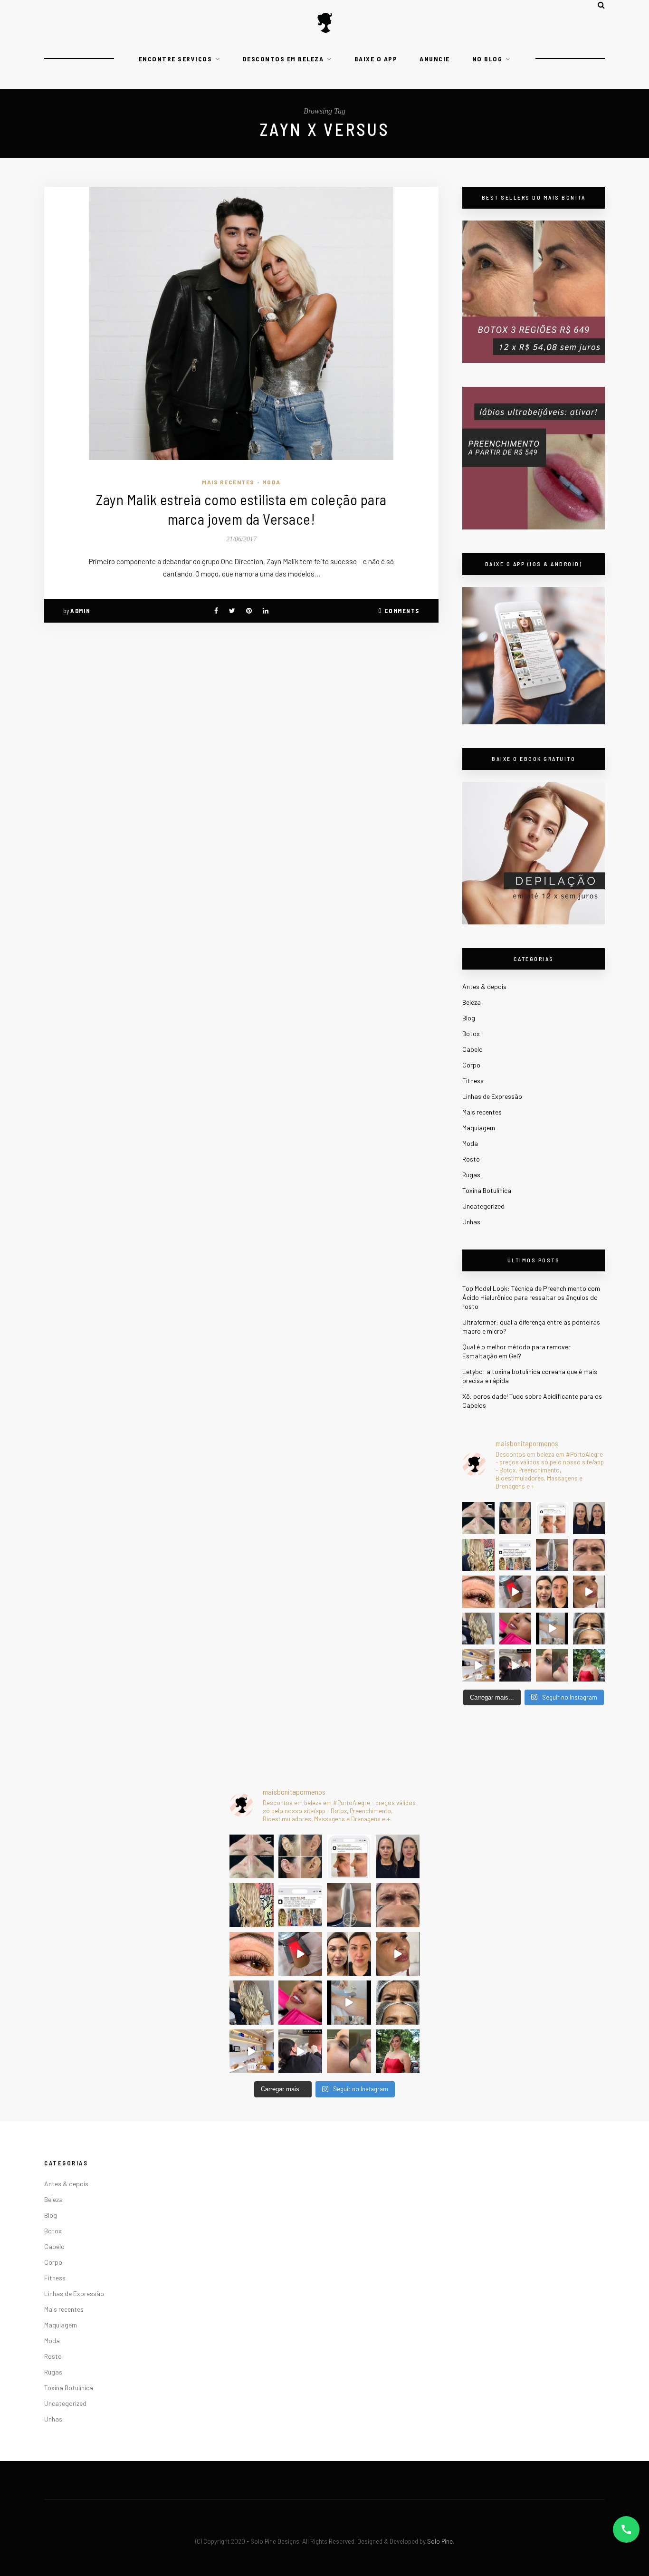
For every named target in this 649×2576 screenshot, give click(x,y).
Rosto (471, 1159)
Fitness (473, 1081)
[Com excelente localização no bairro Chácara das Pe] (478, 1665)
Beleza (472, 1002)
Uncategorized (483, 1206)
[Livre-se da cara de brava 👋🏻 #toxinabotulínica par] (589, 1555)
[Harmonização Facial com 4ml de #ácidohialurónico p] (589, 1592)
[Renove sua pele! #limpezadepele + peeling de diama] (478, 1518)
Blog (469, 1018)
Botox (471, 1033)
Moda (272, 482)
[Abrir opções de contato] (626, 2529)
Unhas (471, 1222)
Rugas (471, 1175)
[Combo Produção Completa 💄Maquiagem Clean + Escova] (589, 1665)
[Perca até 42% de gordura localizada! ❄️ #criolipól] (515, 1592)
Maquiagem (479, 1128)
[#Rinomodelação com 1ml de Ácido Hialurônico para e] (552, 1665)
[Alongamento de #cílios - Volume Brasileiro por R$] (478, 1592)
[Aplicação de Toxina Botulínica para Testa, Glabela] (589, 1629)
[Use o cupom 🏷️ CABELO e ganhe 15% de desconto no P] (515, 1555)
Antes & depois (484, 986)
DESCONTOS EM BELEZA (283, 59)
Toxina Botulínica (487, 1190)
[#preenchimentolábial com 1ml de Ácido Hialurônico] (515, 1629)
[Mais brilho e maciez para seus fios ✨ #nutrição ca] (478, 1555)
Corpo (471, 1065)
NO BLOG (487, 59)
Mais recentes (228, 482)
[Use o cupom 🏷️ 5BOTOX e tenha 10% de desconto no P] (552, 1518)
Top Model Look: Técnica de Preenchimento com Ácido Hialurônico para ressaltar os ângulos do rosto (531, 1297)
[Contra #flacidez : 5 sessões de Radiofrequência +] (552, 1555)
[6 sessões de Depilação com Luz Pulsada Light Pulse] (552, 1629)
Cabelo (472, 1049)
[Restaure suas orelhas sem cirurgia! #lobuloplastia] (515, 1518)
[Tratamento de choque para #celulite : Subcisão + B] (515, 1665)
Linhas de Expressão (492, 1096)
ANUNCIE (435, 59)
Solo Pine (440, 2541)
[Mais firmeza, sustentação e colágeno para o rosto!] (552, 1592)
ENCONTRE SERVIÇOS (176, 59)
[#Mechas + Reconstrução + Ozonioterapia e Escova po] (478, 1629)
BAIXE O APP (376, 59)
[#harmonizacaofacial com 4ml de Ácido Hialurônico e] (589, 1518)
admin (81, 611)
